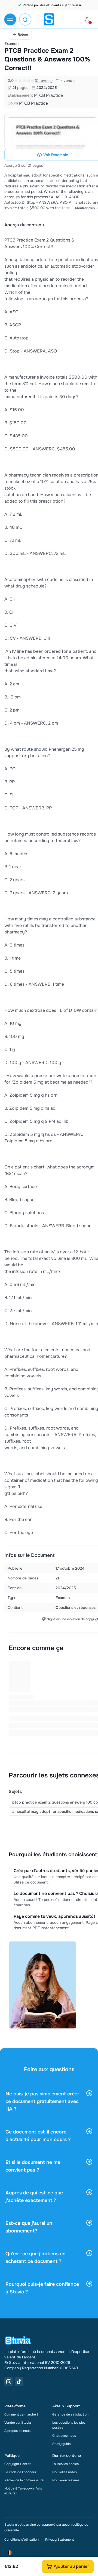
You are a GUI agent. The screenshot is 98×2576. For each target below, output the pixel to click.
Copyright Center (17, 2464)
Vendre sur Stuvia (18, 2423)
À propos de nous (17, 2431)
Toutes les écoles (65, 2464)
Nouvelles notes (65, 2472)
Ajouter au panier (71, 2566)
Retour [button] (23, 35)
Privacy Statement (59, 2540)
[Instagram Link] (9, 2382)
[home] (49, 19)
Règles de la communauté (24, 2480)
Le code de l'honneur (20, 2472)
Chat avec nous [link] (64, 2436)
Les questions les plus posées (69, 2425)
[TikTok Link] (19, 2382)
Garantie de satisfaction (70, 2414)
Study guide (62, 2444)
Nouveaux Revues (66, 2480)
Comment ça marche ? (21, 2414)
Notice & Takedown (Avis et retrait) (23, 2491)
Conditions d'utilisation (22, 2540)
